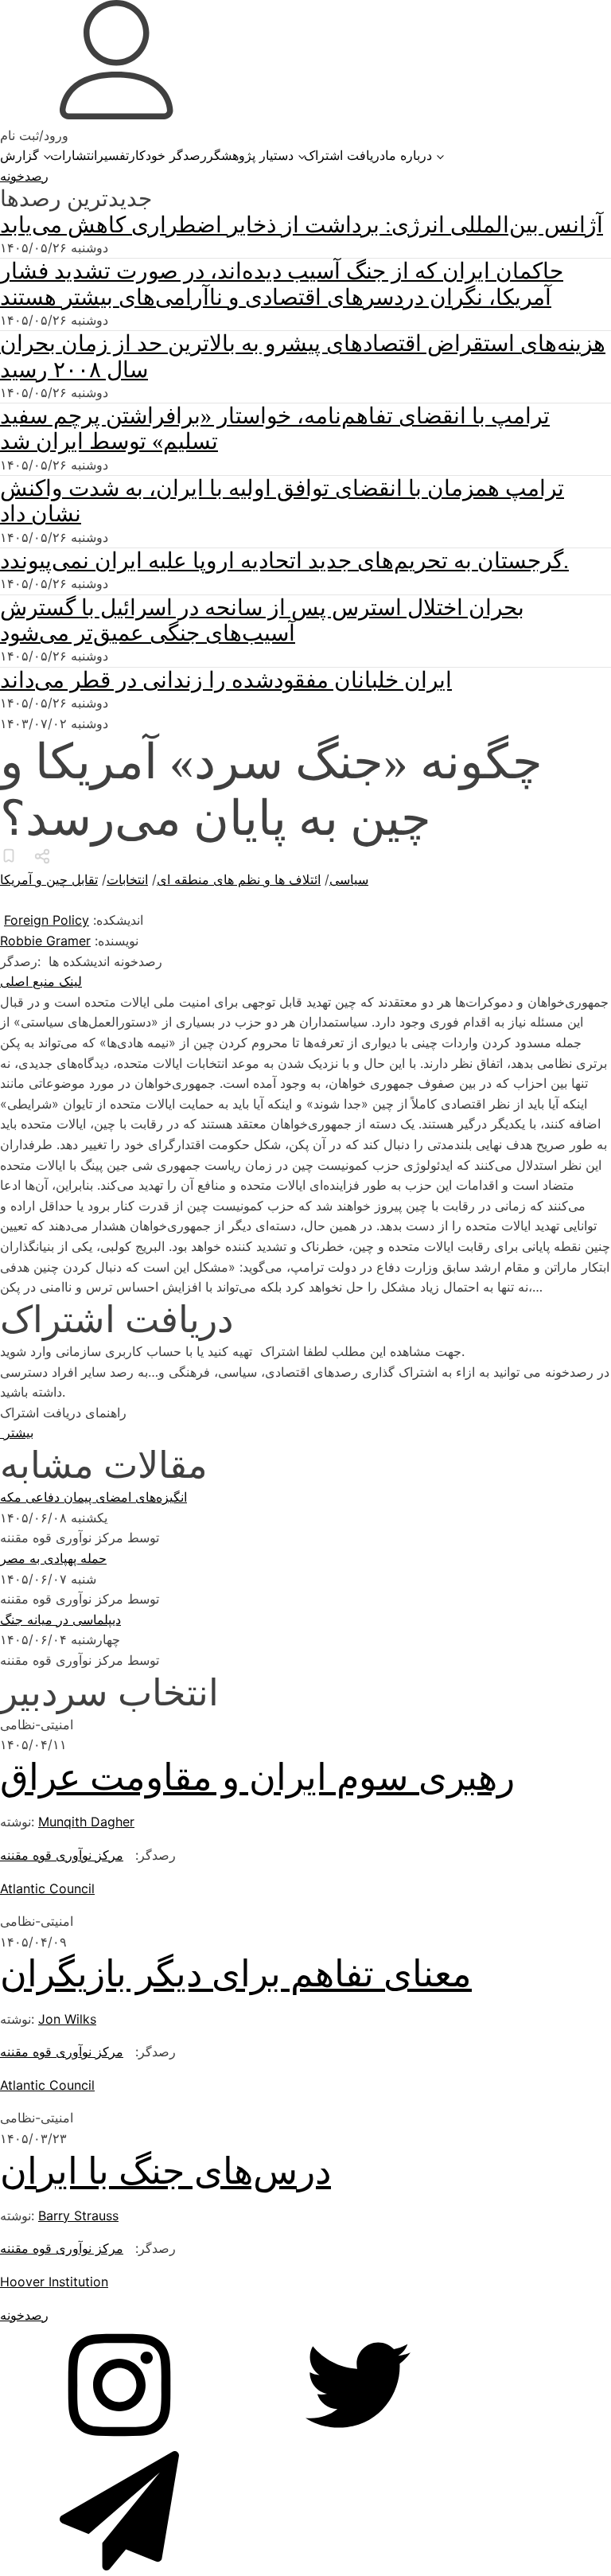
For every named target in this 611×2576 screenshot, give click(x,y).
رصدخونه (24, 176)
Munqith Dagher (86, 1822)
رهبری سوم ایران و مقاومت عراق (257, 1777)
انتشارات (74, 155)
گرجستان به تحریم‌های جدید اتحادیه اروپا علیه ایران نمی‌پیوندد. (284, 561)
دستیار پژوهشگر (250, 155)
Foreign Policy (47, 920)
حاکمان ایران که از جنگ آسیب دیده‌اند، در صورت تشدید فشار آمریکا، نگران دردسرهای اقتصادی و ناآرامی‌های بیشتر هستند (282, 284)
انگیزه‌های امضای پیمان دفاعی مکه (93, 1497)
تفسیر (113, 155)
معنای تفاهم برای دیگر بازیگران (236, 1974)
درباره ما (409, 155)
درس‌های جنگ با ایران (165, 2171)
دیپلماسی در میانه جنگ (60, 1619)
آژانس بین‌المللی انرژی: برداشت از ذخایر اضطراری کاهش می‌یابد (302, 225)
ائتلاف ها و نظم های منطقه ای (239, 879)
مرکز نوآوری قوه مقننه (62, 1855)
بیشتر (17, 1432)
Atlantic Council (47, 1888)
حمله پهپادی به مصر (53, 1558)
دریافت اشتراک (344, 155)
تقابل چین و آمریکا (49, 879)
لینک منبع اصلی (41, 981)
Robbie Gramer (45, 941)
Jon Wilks (67, 2019)
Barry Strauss (78, 2216)
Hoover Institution (54, 2282)
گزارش (19, 155)
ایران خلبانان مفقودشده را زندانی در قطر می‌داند (226, 680)
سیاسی (349, 879)
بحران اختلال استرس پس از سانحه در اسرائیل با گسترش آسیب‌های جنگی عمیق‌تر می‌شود (262, 620)
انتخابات (127, 879)
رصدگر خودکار (168, 155)
